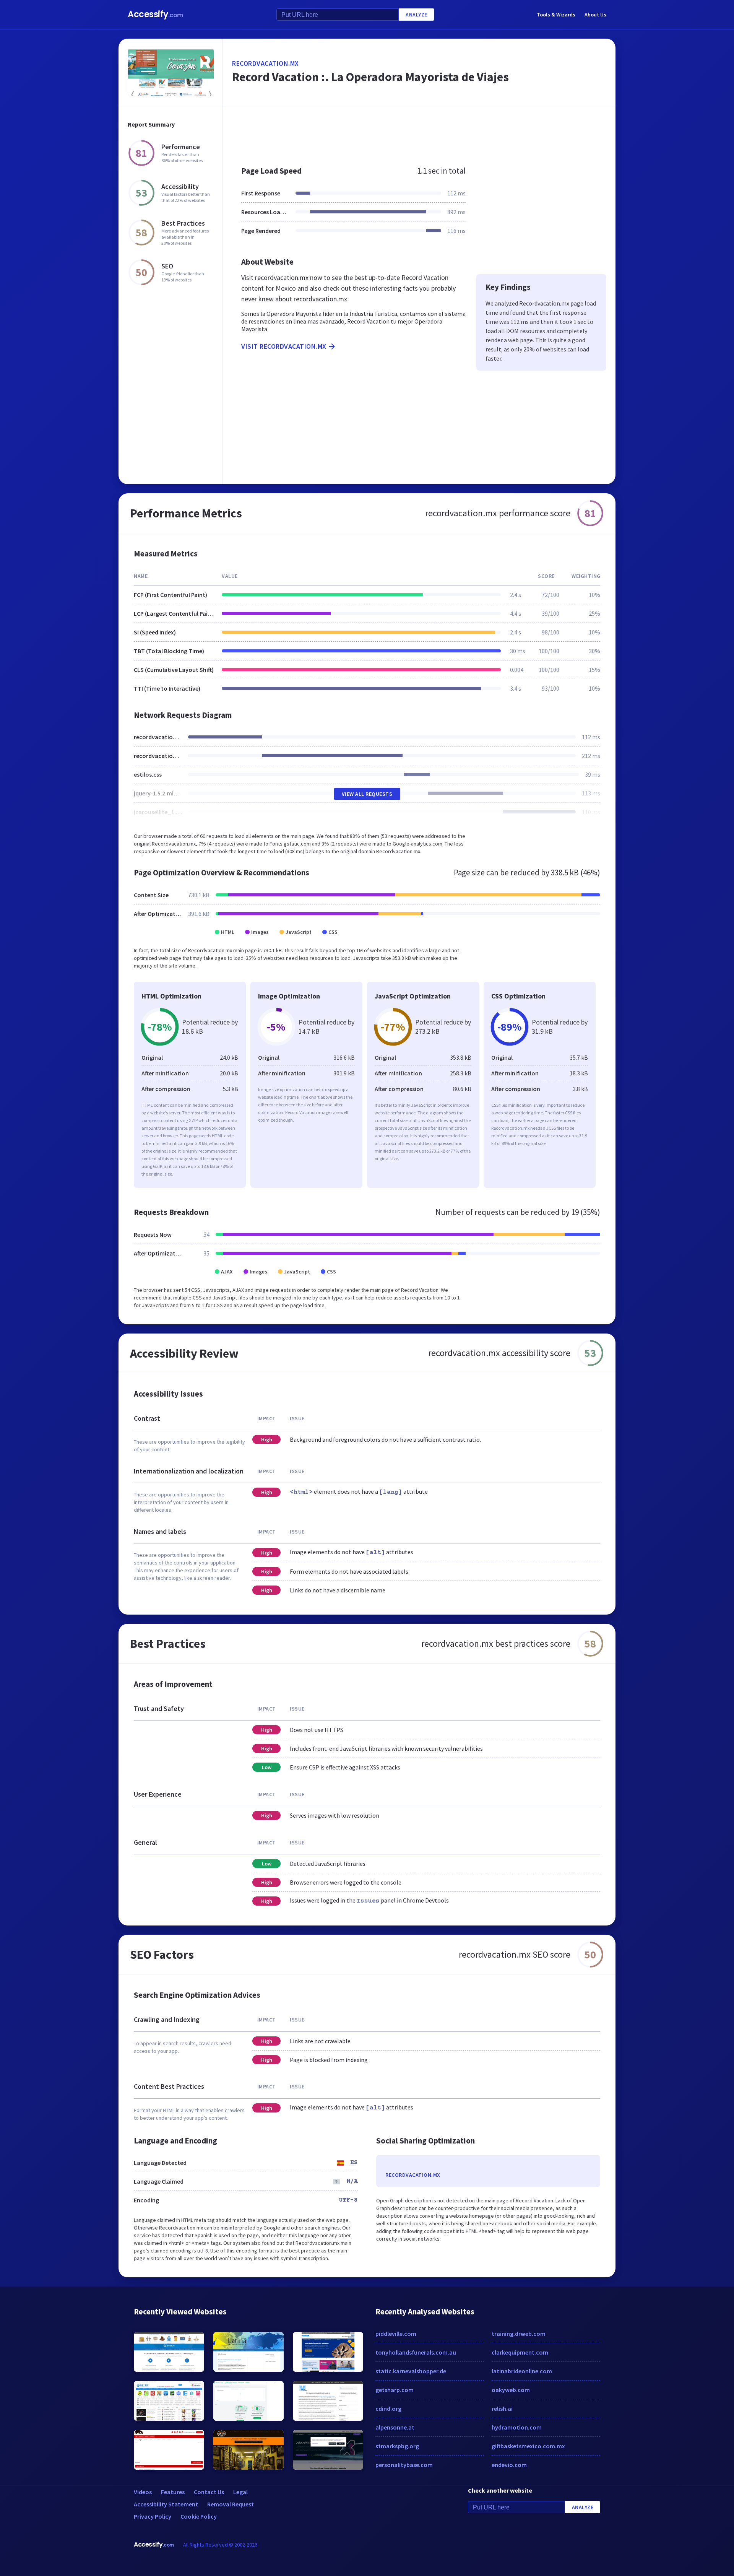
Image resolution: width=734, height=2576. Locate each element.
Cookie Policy (199, 2516)
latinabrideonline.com (522, 2371)
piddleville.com (396, 2334)
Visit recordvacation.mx (284, 346)
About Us (595, 15)
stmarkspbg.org (397, 2446)
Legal (240, 2492)
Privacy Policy (153, 2516)
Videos (143, 2492)
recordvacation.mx (266, 63)
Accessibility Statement (166, 2504)
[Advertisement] (419, 132)
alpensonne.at (395, 2427)
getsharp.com (395, 2390)
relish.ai (502, 2408)
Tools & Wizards (556, 15)
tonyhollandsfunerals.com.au (416, 2352)
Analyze (417, 15)
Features (173, 2492)
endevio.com (509, 2465)
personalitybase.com (404, 2465)
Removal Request (231, 2504)
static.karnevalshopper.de (411, 2371)
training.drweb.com (519, 2334)
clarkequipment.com (520, 2352)
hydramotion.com (517, 2427)
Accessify (155, 14)
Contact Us (209, 2492)
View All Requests (367, 794)
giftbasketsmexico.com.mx (528, 2446)
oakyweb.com (511, 2390)
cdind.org (388, 2408)
